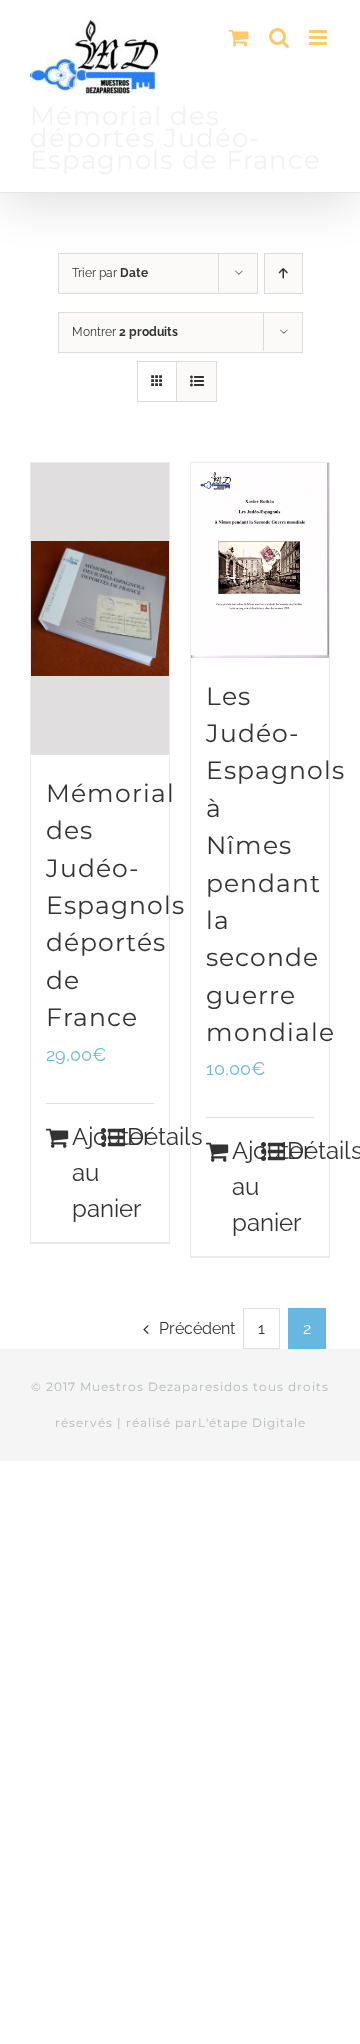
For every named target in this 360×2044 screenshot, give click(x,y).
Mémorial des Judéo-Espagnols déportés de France (115, 905)
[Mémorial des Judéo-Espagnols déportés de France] (100, 609)
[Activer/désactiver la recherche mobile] (279, 37)
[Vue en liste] (196, 381)
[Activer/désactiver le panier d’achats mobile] (239, 37)
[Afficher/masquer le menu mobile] (319, 37)
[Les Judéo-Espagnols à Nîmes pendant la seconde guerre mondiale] (260, 560)
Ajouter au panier (85, 1172)
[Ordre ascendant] (283, 273)
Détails (140, 1136)
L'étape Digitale (252, 1422)
